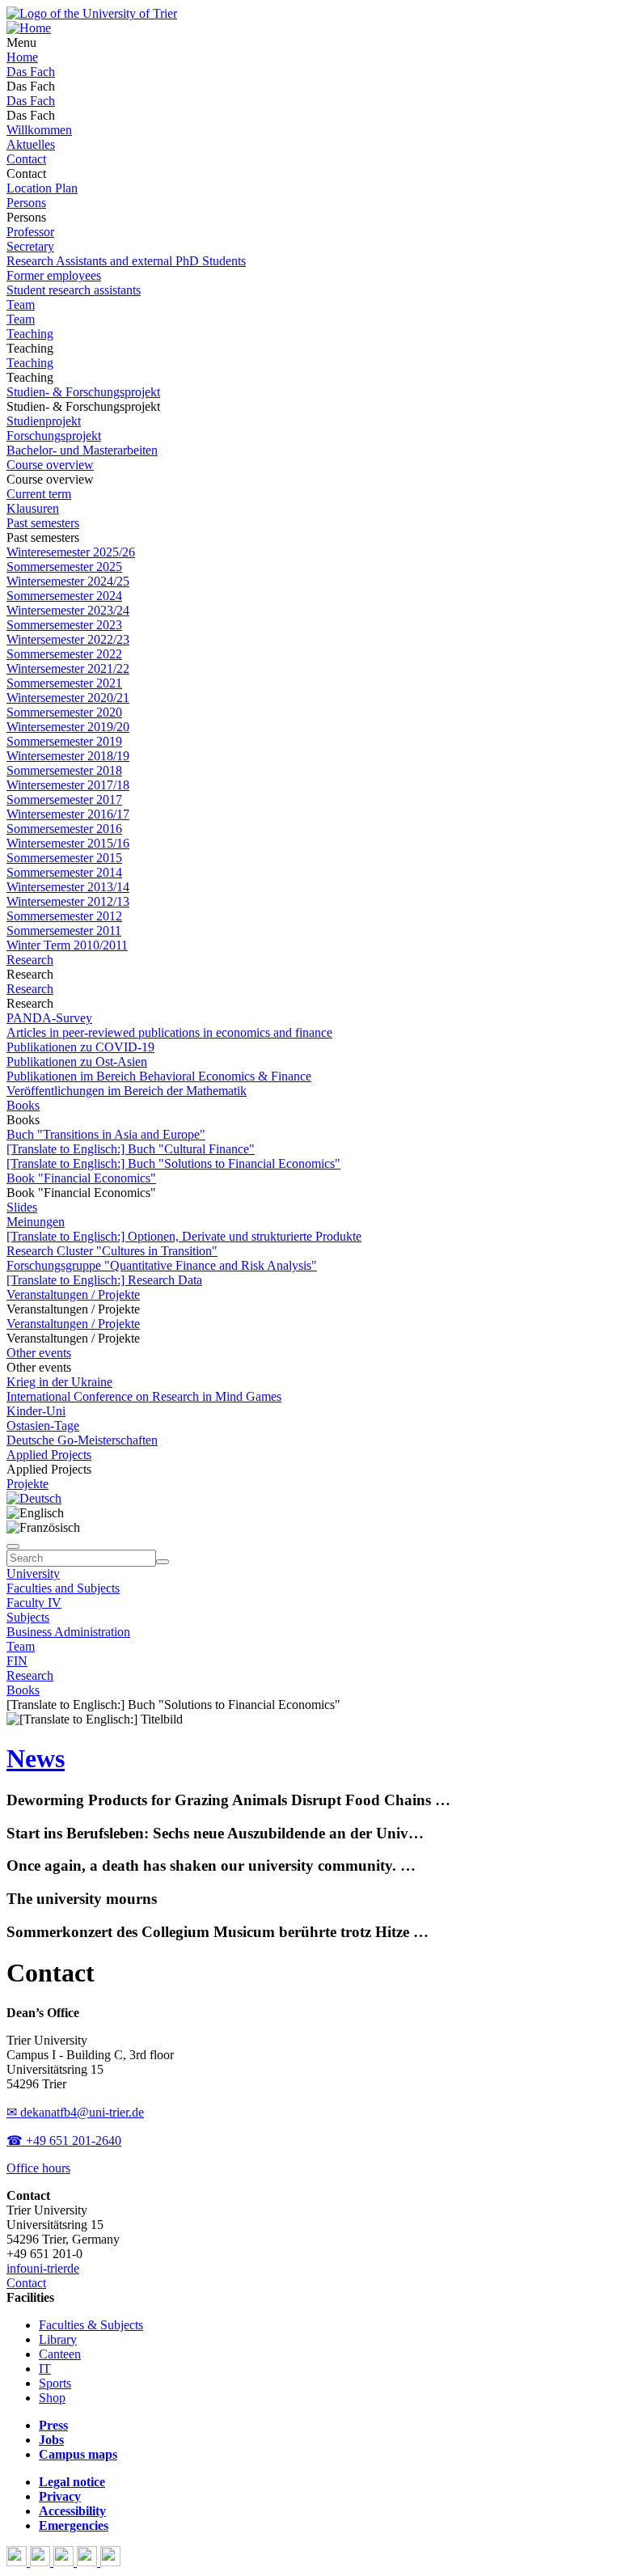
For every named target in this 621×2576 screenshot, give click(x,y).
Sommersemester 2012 (64, 916)
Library (58, 2339)
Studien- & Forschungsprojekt (83, 392)
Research (30, 960)
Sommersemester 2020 (64, 712)
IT (45, 2369)
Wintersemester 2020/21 (68, 698)
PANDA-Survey (49, 1018)
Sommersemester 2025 (64, 567)
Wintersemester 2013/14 (68, 887)
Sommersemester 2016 (64, 829)
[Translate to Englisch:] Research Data (104, 1280)
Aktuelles (31, 144)
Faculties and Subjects (63, 1588)
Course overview (50, 465)
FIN (17, 1661)
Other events (39, 1353)
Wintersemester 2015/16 (68, 843)
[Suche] (13, 1546)
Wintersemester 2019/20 (68, 727)
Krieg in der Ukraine (59, 1382)
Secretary (30, 246)
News (36, 1758)
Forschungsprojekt (54, 436)
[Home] (29, 28)
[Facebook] (18, 2562)
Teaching (30, 334)
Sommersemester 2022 (64, 654)
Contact (26, 159)
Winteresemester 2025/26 (71, 552)
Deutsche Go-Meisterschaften (82, 1440)
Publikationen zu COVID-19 (80, 1047)
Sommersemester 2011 (64, 931)
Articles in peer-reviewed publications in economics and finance (169, 1032)
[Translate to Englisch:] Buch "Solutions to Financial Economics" (173, 1163)
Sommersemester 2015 (64, 858)
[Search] (163, 1562)
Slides (22, 1207)
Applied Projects (49, 1455)
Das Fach (31, 72)
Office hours (38, 2168)
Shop (52, 2398)
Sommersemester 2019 (64, 741)
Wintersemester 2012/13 (68, 901)
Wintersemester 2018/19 (68, 756)
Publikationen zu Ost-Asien (77, 1062)
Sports (55, 2383)
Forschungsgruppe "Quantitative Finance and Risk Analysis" (162, 1265)
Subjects (28, 1617)
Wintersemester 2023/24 (68, 610)
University (33, 1574)
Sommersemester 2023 (64, 625)
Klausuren (33, 508)
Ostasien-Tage (43, 1425)
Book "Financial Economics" (81, 1178)
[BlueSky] (42, 2562)
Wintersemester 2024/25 (68, 581)
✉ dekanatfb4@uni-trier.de (75, 2112)
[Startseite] (92, 13)
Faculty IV (34, 1603)
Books (23, 1105)
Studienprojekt (44, 421)
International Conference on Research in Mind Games (144, 1396)
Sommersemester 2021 (64, 683)
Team (21, 305)
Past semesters (43, 523)
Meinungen (36, 1222)
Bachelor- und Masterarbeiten (82, 450)
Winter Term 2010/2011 (67, 945)
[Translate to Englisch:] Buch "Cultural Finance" (131, 1149)
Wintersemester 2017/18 (68, 785)
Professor (30, 232)
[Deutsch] (34, 1498)
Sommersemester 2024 (64, 596)
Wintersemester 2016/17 (68, 814)
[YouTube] (65, 2562)
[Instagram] (89, 2562)
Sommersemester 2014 (64, 872)
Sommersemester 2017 (64, 799)
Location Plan (42, 188)
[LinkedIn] (110, 2562)
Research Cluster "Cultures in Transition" (112, 1251)
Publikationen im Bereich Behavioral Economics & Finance (159, 1076)
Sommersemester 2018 (64, 770)
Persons (26, 203)
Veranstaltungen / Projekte (73, 1294)
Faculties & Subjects (91, 2325)
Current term (39, 494)
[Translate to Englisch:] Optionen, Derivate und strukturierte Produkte (184, 1236)
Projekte (27, 1484)
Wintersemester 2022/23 (68, 639)
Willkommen (39, 130)
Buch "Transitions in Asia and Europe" (106, 1134)
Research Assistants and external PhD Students (126, 261)
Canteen (60, 2354)
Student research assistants (74, 290)
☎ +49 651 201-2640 (64, 2140)
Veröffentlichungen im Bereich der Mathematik (127, 1091)
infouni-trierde (43, 2268)
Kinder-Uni (36, 1411)
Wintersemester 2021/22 (68, 668)
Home (22, 57)
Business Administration (68, 1632)
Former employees (54, 275)
